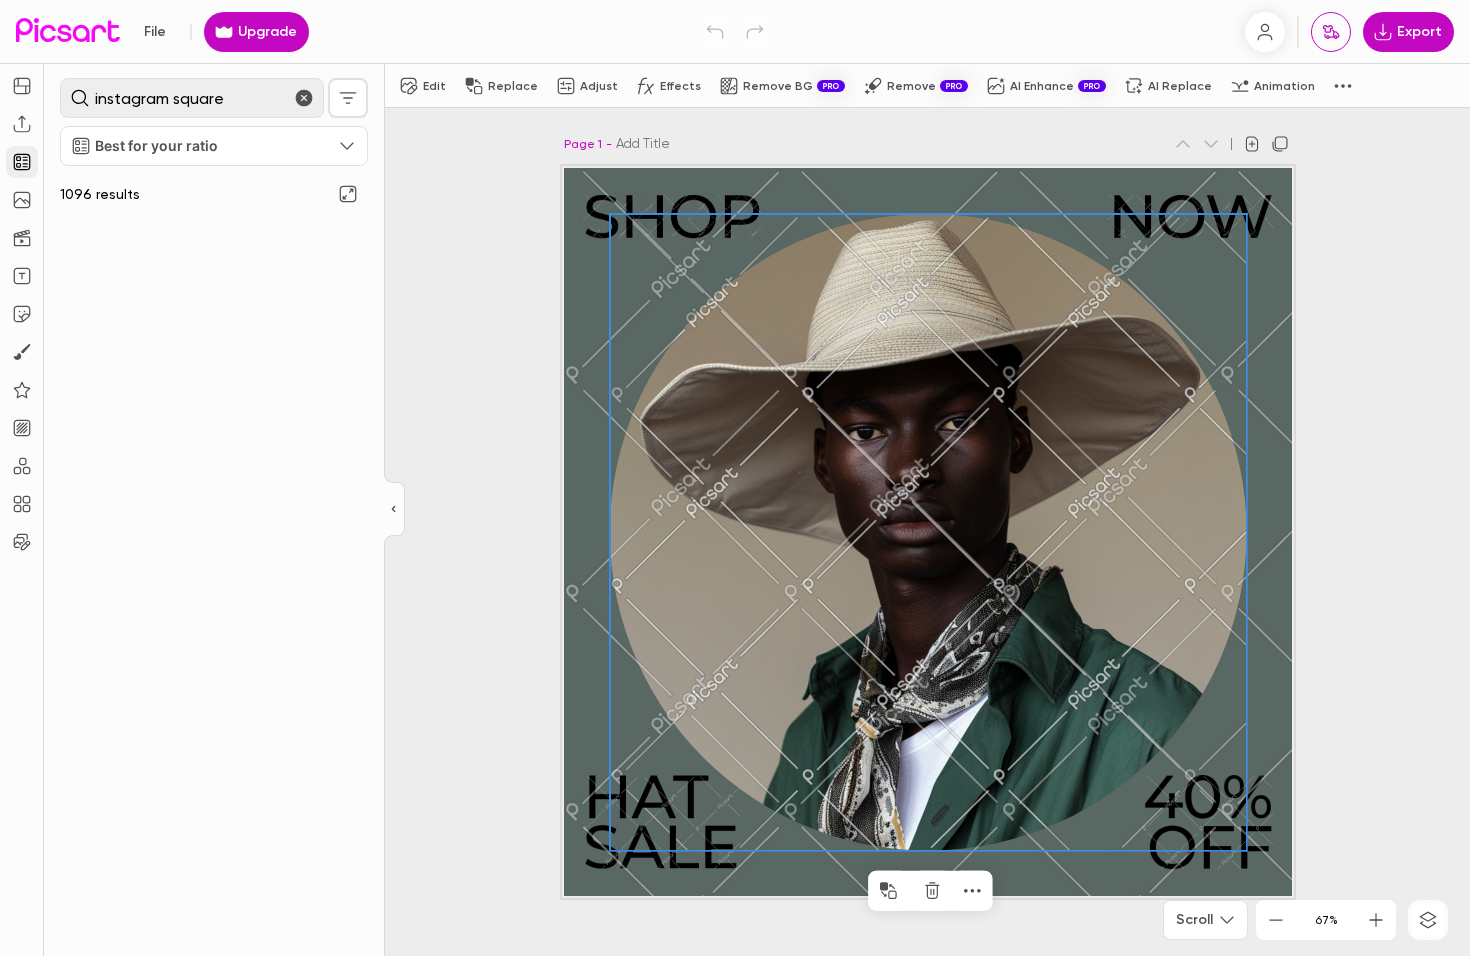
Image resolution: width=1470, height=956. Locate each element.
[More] (972, 891)
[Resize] (22, 86)
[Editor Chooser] (394, 510)
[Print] (1331, 32)
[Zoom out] (1276, 920)
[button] (735, 478)
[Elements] (22, 390)
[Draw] (22, 352)
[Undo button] (715, 32)
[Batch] (22, 542)
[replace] (888, 891)
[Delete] (932, 891)
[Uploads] (22, 124)
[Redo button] (755, 32)
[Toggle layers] (1428, 920)
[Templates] (22, 162)
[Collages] (22, 504)
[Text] (22, 276)
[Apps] (22, 466)
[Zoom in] (1376, 920)
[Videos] (22, 238)
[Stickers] (22, 314)
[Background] (22, 428)
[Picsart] (68, 31)
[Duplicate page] (1280, 144)
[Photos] (22, 200)
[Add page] (1252, 144)
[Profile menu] (1265, 32)
